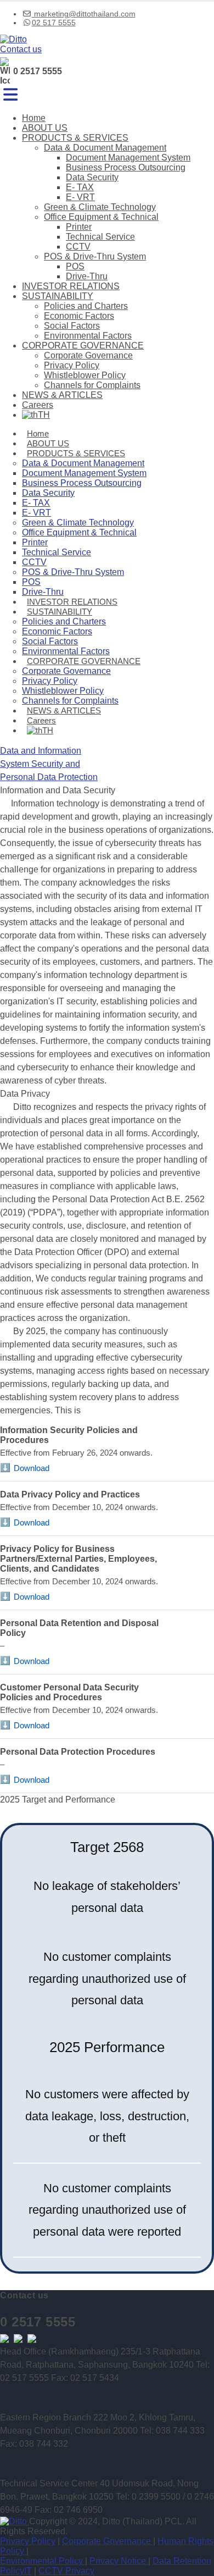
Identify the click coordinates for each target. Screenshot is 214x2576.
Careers (38, 405)
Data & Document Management (105, 148)
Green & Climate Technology (100, 207)
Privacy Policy (72, 365)
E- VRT (80, 197)
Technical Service (100, 237)
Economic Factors (79, 316)
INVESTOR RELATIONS (71, 286)
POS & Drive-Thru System (95, 256)
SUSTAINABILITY (58, 296)
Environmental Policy (43, 2561)
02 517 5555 (54, 23)
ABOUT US (45, 128)
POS (75, 266)
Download (32, 1468)
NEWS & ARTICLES (62, 395)
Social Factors (72, 326)
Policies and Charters (86, 306)
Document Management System (128, 157)
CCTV (78, 247)
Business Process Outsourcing (126, 167)
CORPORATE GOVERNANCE (83, 346)
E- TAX (80, 187)
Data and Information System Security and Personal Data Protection (49, 764)
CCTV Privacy (66, 2571)
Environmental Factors (88, 336)
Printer (79, 227)
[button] (10, 95)
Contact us (21, 49)
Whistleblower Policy (85, 375)
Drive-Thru (87, 276)
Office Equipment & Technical (101, 217)
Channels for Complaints (92, 385)
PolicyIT (16, 2571)
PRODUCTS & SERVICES (75, 138)
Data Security (92, 177)
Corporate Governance (88, 355)
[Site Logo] (13, 39)
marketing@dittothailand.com (84, 14)
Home (34, 118)
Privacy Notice (119, 2561)
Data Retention (182, 2561)
